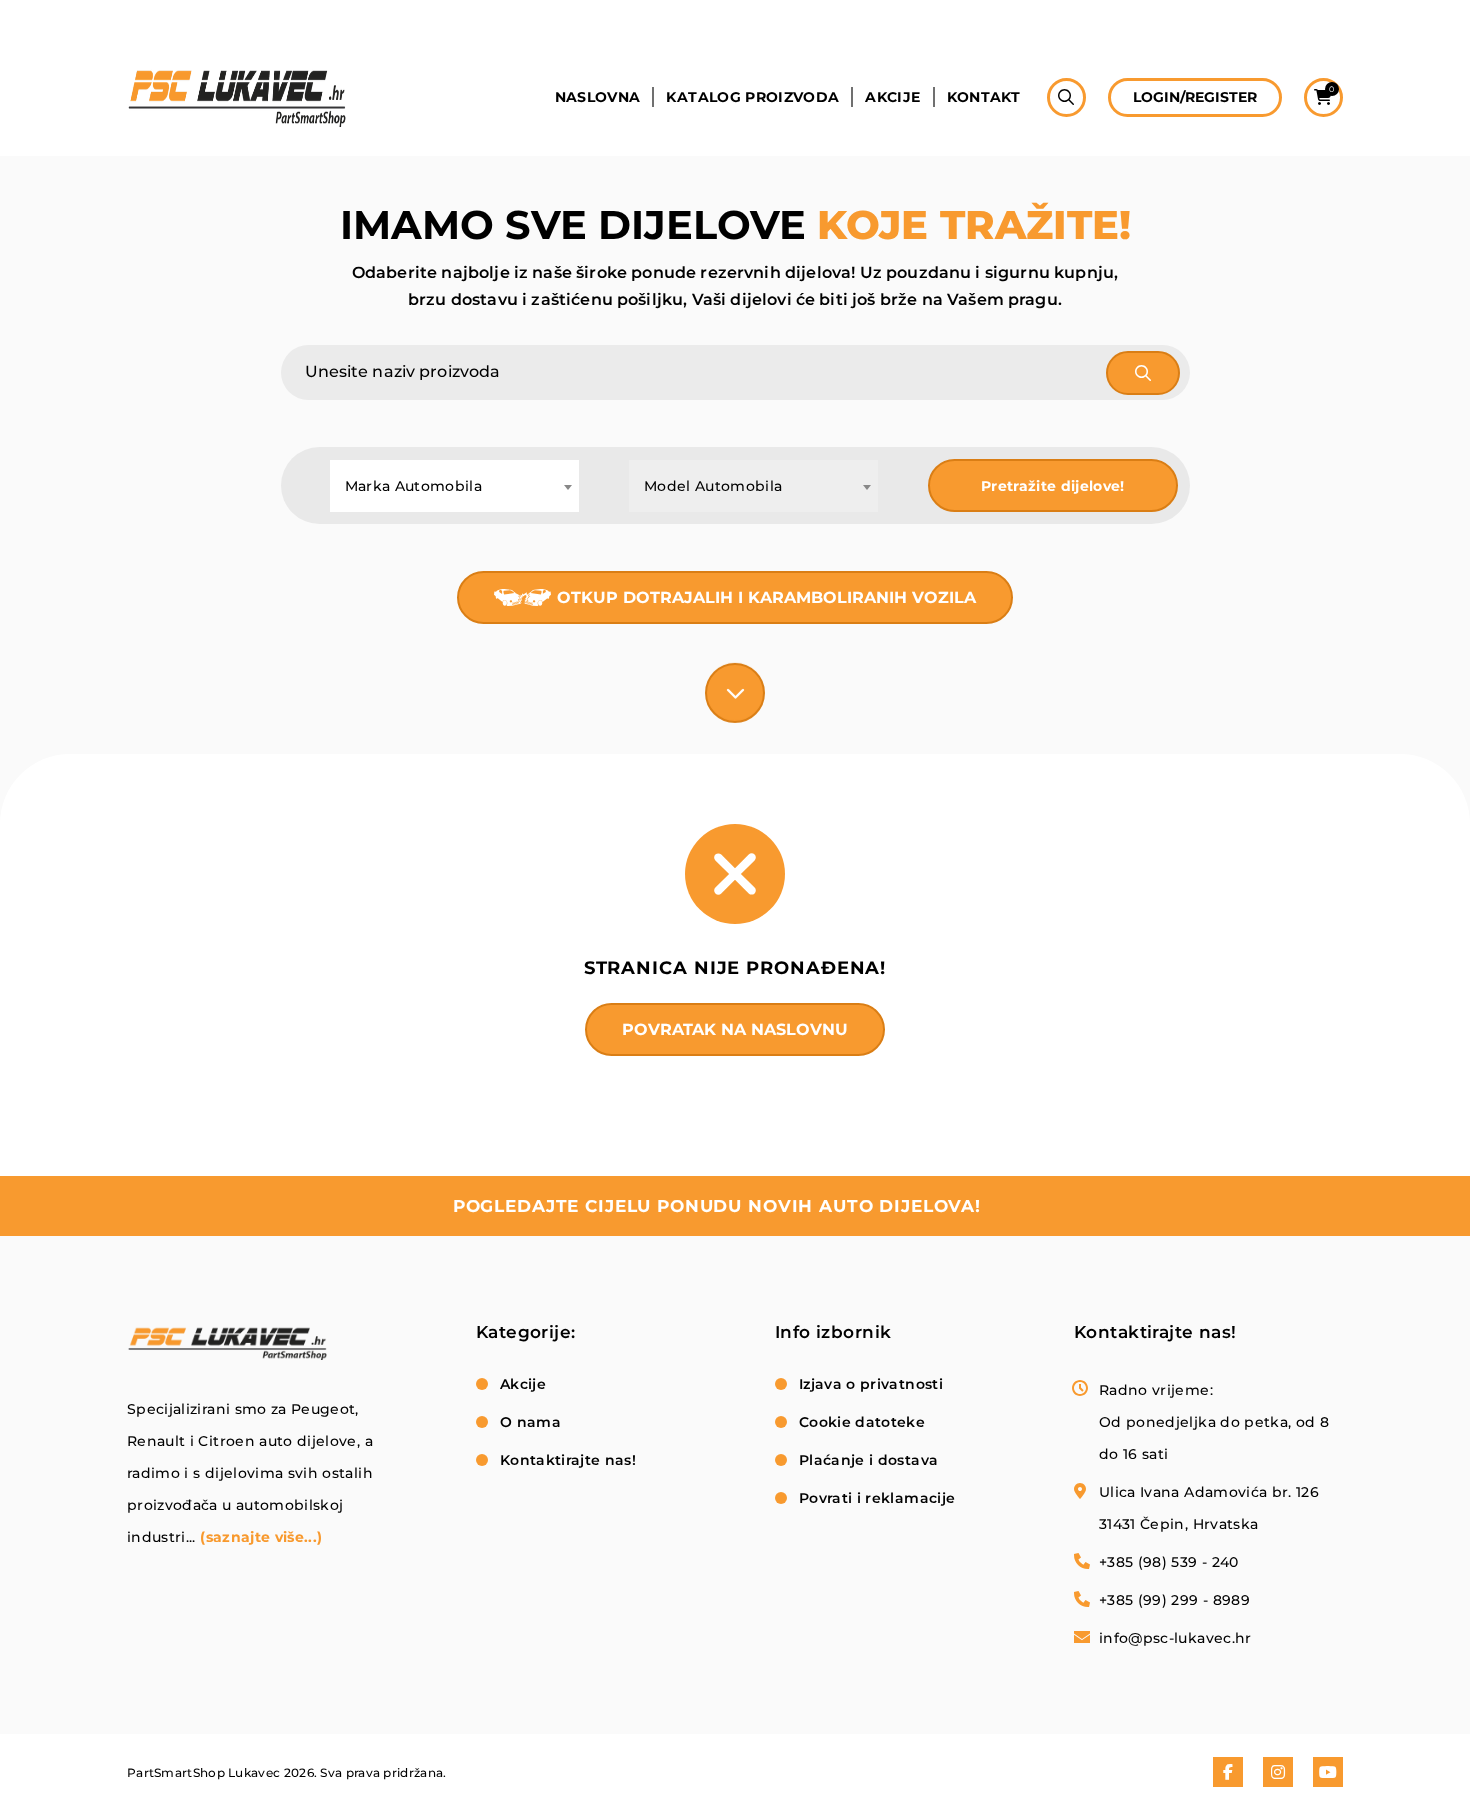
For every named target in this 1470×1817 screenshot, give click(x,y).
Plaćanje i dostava (868, 1460)
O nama (530, 1422)
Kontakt (983, 97)
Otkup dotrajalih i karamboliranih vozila (766, 597)
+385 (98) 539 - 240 (1169, 1562)
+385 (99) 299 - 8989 (1174, 1600)
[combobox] (454, 486)
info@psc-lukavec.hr (1175, 1638)
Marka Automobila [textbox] (414, 486)
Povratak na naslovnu (735, 1029)
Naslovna (598, 97)
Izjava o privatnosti (871, 1384)
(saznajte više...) (261, 1537)
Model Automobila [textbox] (713, 486)
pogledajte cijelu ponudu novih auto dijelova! (717, 1206)
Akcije (892, 97)
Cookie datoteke (862, 1422)
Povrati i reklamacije (877, 1498)
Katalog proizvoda (752, 97)
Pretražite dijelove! (1053, 486)
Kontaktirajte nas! (568, 1460)
